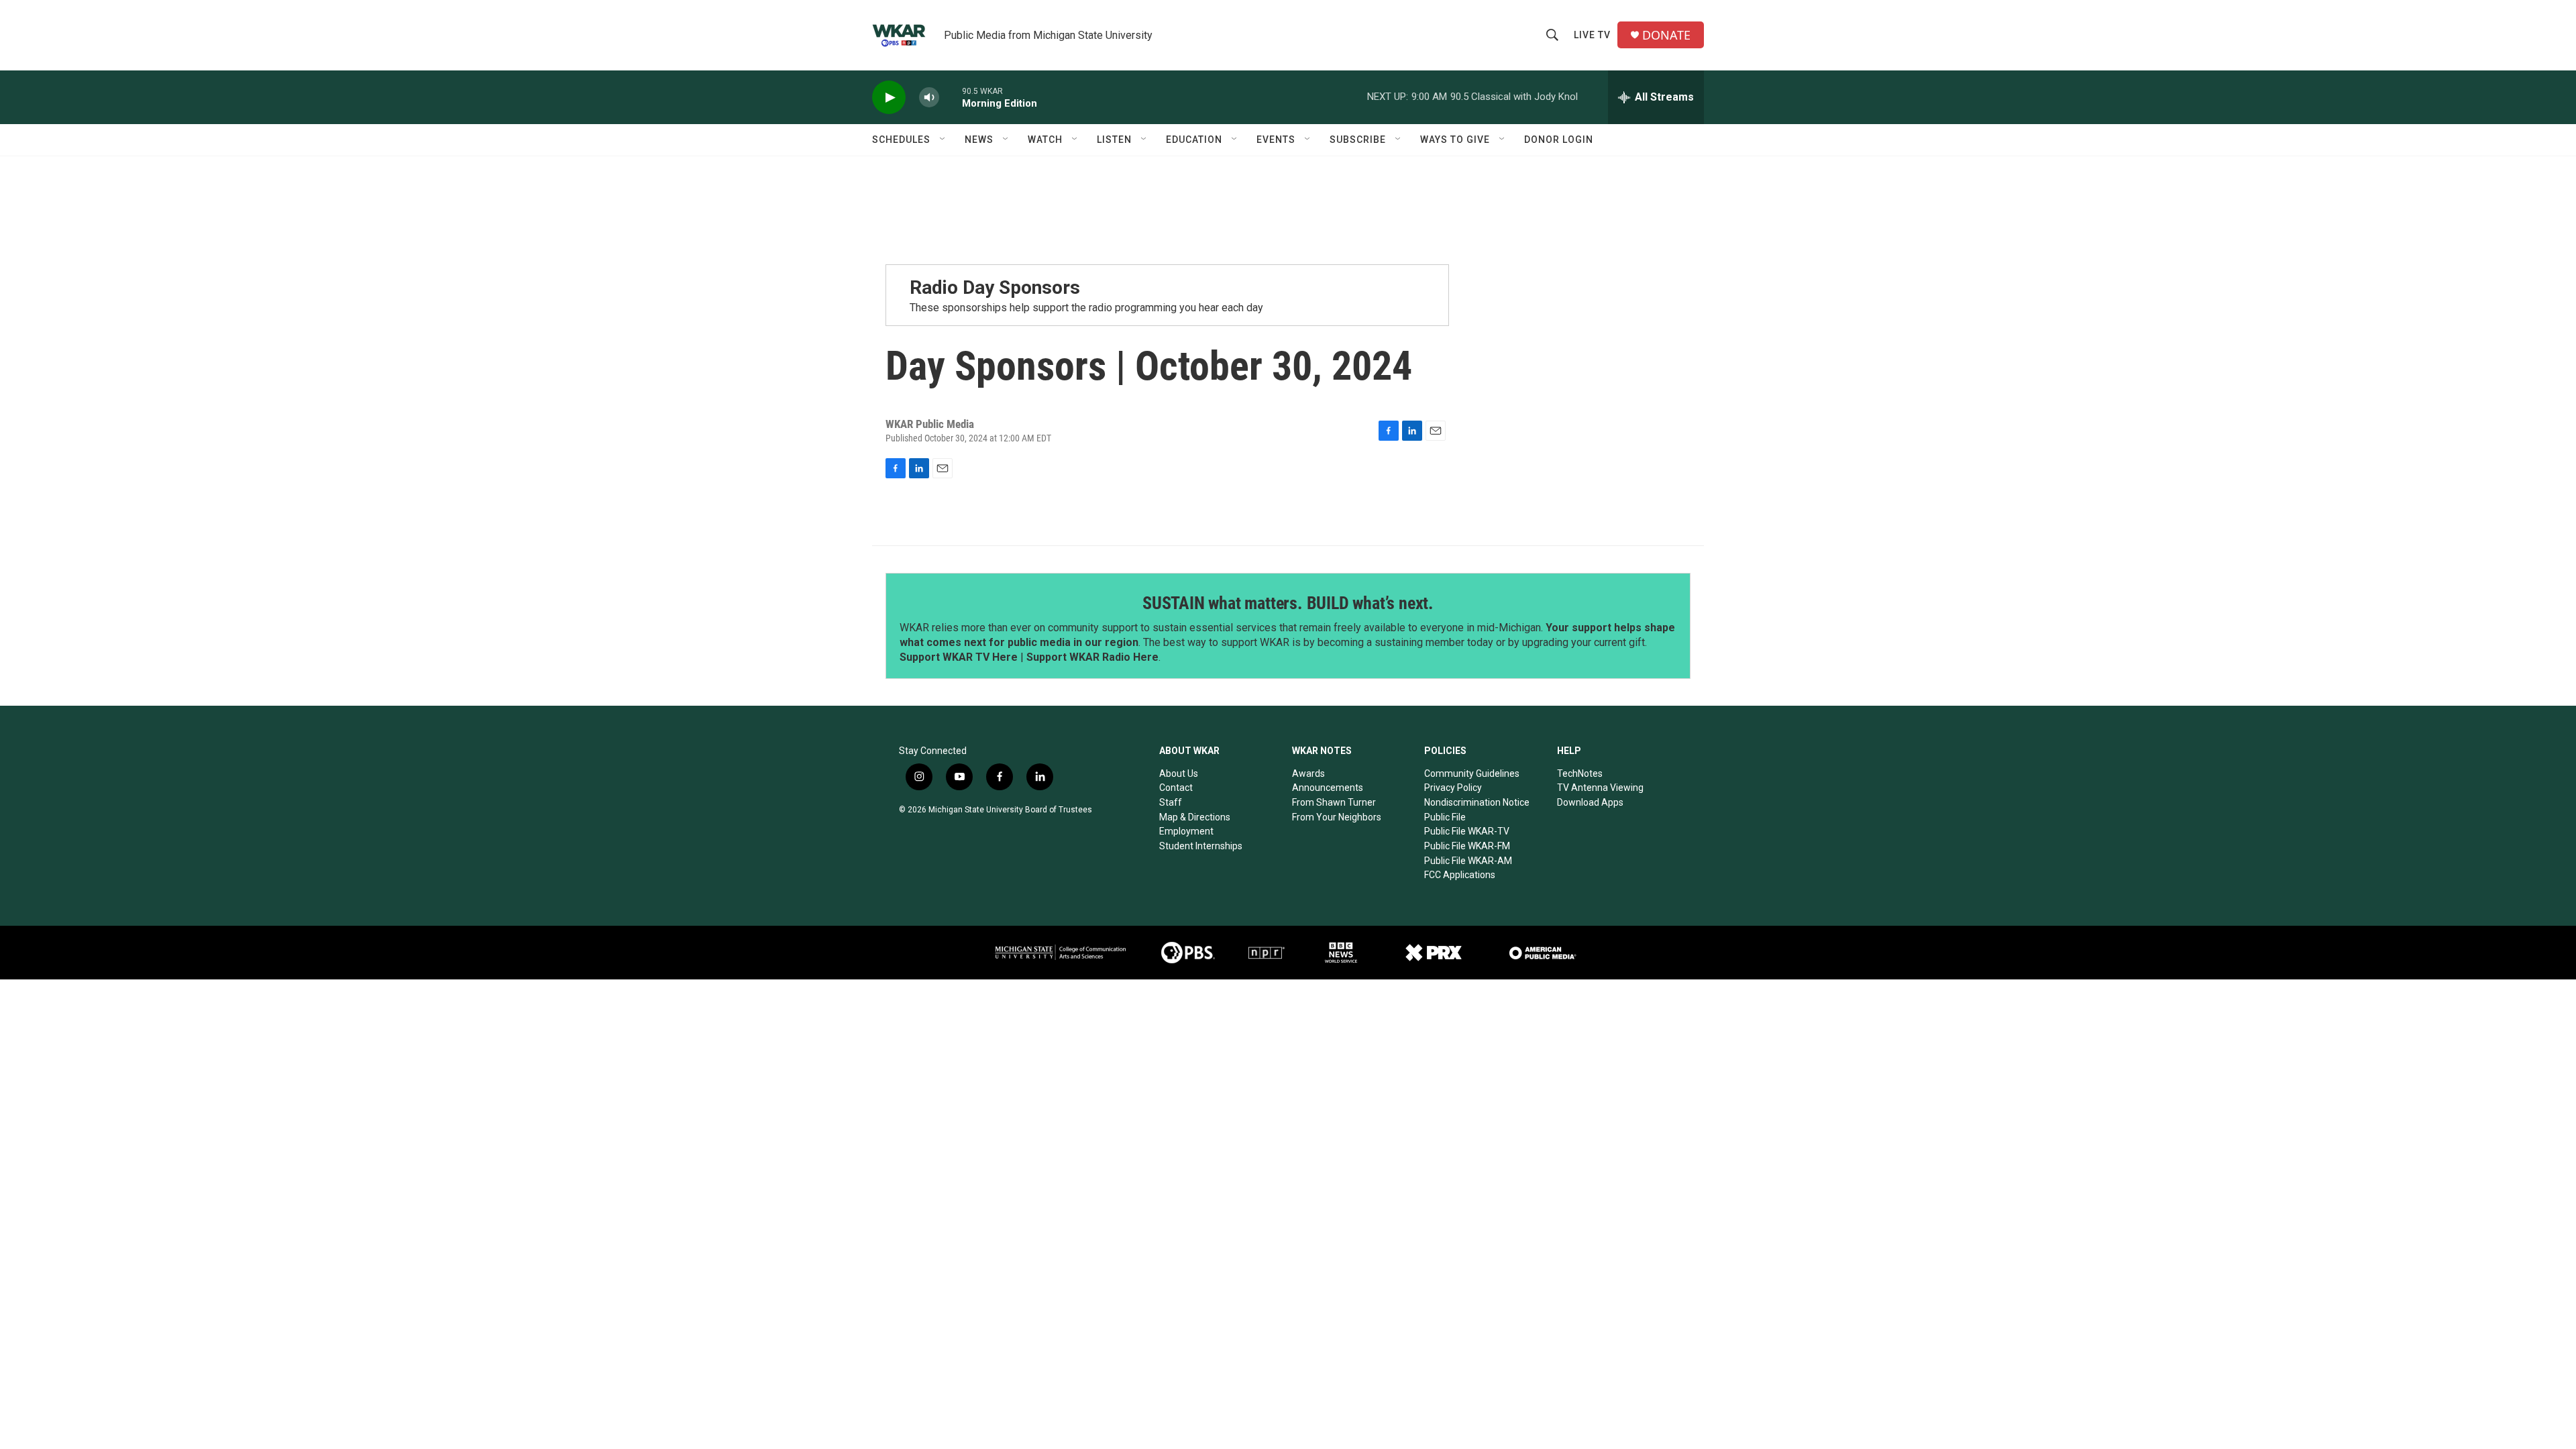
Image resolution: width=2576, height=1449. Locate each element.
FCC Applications (1460, 875)
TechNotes (1580, 773)
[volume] (929, 98)
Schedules (901, 140)
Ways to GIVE (1455, 140)
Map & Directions (1195, 817)
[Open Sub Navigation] (943, 140)
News (979, 140)
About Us (1179, 773)
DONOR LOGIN (1559, 140)
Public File (1445, 817)
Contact (1176, 788)
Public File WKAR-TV (1467, 831)
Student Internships (1201, 846)
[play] (889, 98)
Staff (1171, 802)
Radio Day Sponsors (995, 287)
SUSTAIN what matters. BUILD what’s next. (1288, 603)
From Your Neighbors (1337, 817)
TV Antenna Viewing (1600, 788)
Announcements (1328, 788)
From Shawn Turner (1334, 802)
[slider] (951, 97)
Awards (1308, 773)
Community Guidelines (1472, 773)
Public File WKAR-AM (1468, 861)
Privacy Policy (1453, 788)
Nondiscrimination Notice (1477, 802)
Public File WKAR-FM (1467, 846)
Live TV (1592, 35)
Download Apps (1590, 802)
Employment (1186, 831)
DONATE (1666, 35)
